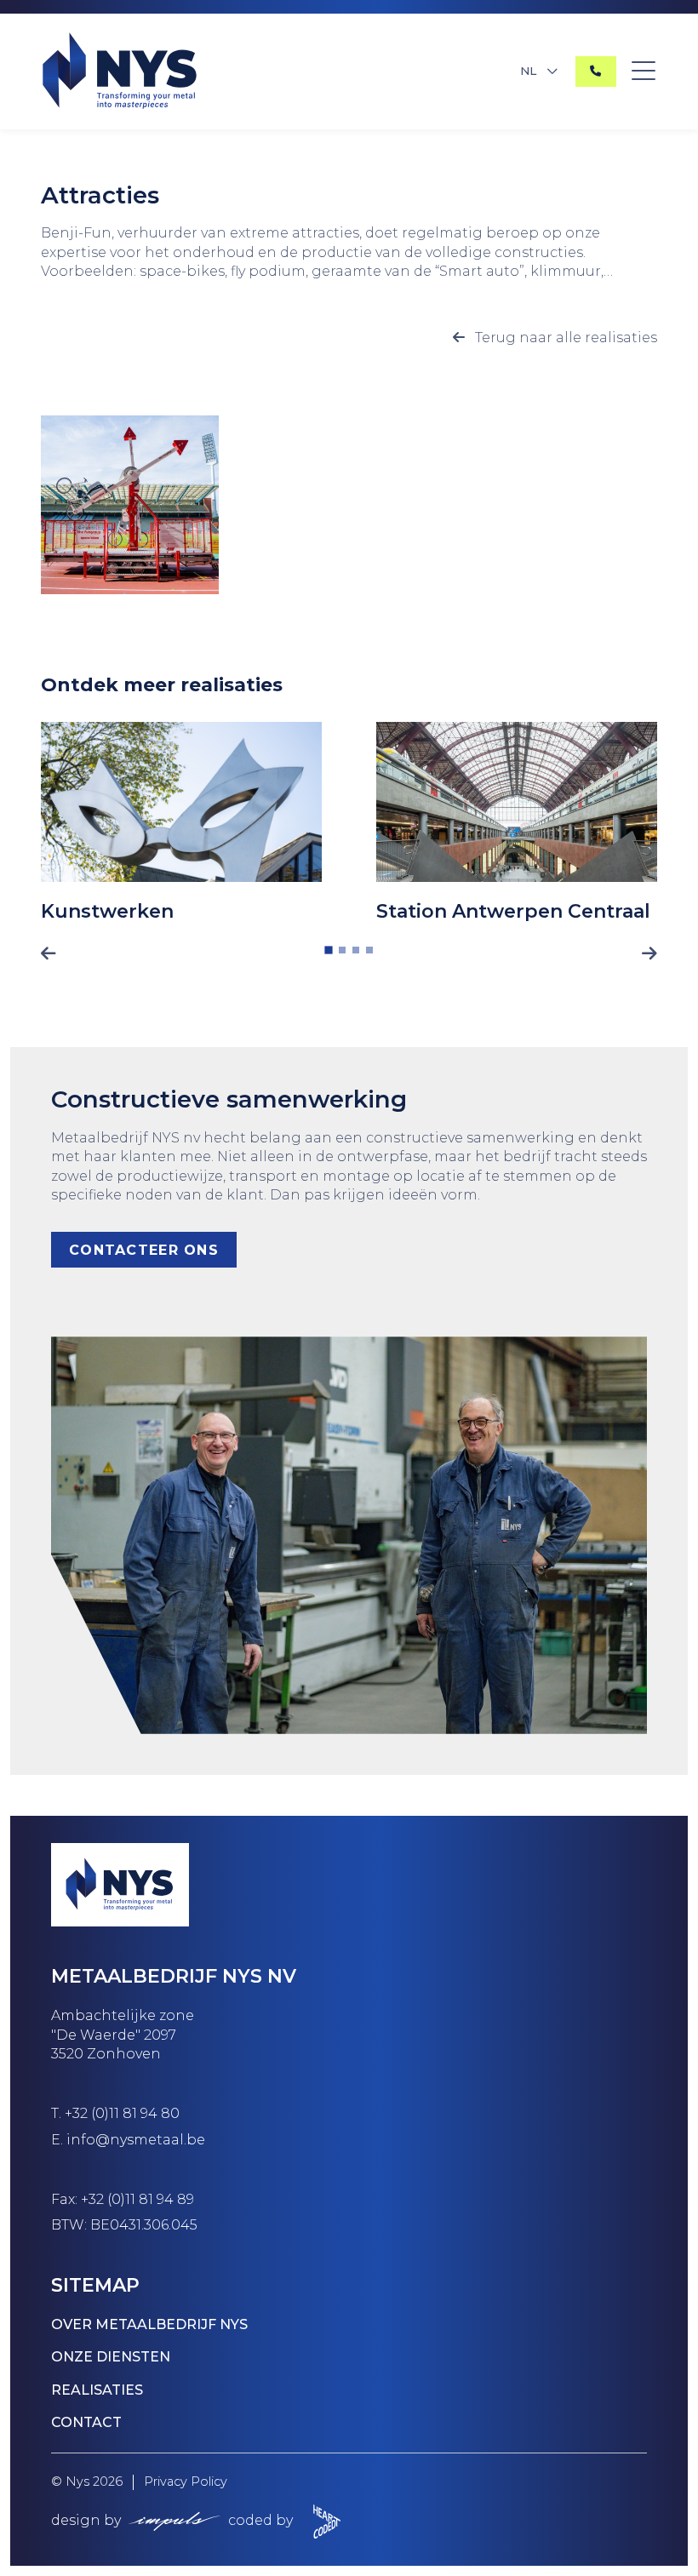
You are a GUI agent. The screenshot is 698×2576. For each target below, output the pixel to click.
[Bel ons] (596, 72)
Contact (86, 2422)
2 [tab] (342, 950)
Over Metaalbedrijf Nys (149, 2324)
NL (528, 71)
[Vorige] (49, 953)
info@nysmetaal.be (136, 2140)
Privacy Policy (186, 2482)
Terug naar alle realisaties (564, 338)
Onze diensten (111, 2357)
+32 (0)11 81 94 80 (122, 2113)
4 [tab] (369, 950)
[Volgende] (649, 953)
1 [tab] (328, 950)
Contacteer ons (144, 1250)
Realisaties (97, 2390)
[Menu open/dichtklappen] (644, 72)
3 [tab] (356, 950)
